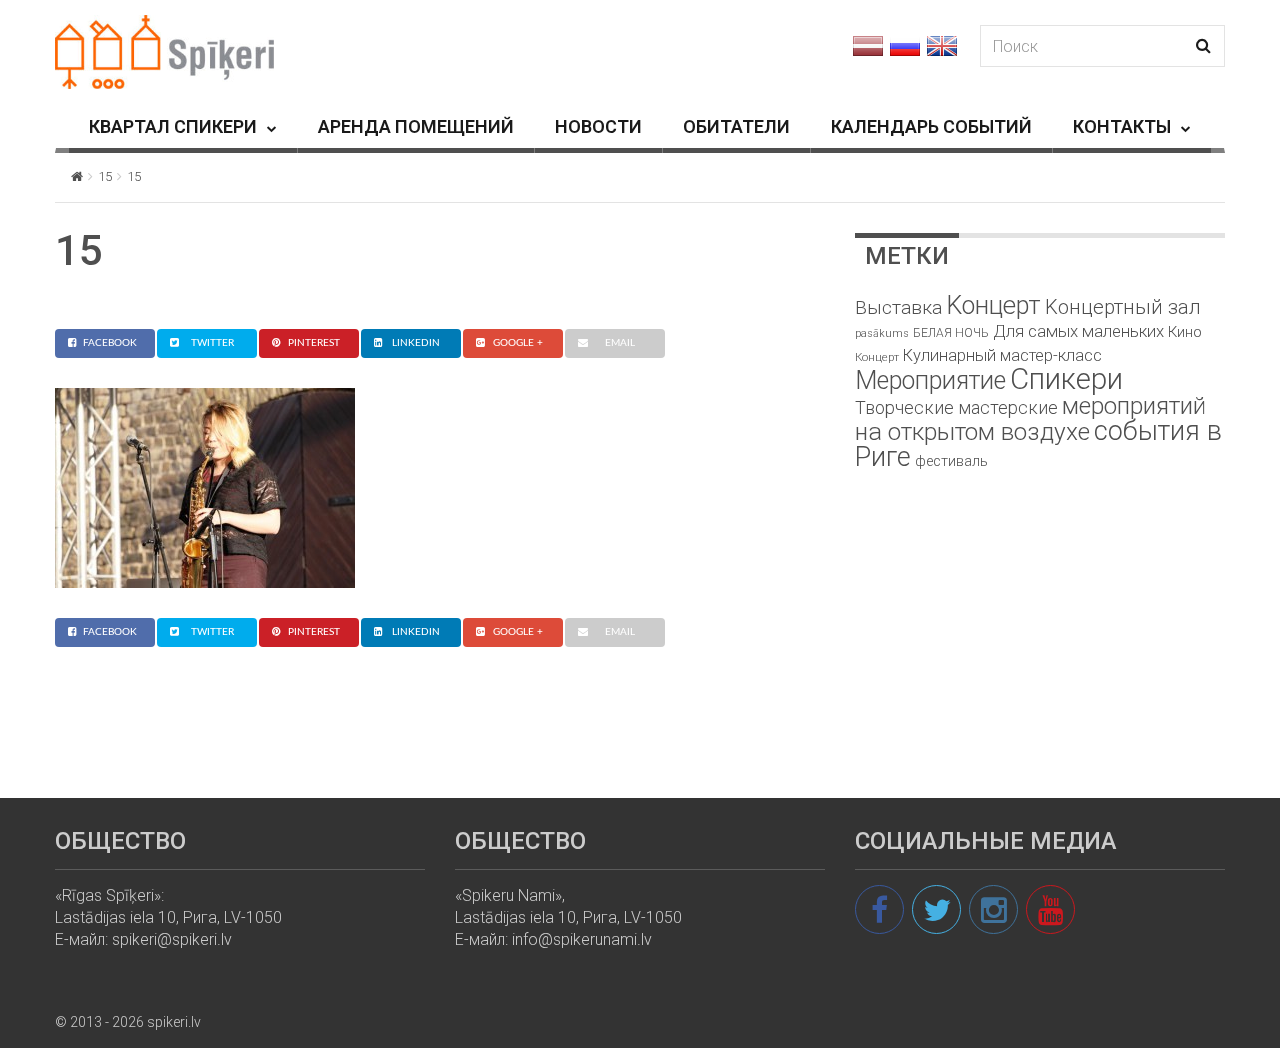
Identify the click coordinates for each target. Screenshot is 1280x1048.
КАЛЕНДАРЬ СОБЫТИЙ (931, 126)
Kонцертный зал (1123, 307)
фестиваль (951, 461)
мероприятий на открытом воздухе (1030, 418)
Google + (518, 343)
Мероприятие (930, 380)
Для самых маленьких (1078, 331)
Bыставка (898, 307)
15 (105, 176)
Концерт (877, 357)
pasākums (882, 333)
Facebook (110, 343)
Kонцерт (993, 305)
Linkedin (416, 343)
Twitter (212, 343)
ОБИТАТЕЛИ (736, 126)
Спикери (1066, 379)
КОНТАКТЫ (1122, 126)
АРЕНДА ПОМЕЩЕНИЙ (416, 126)
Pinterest (314, 343)
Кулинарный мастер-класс (1002, 355)
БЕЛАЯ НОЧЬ (951, 333)
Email (620, 343)
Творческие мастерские (956, 407)
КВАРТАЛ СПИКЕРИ (173, 126)
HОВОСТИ (598, 126)
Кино (1185, 332)
